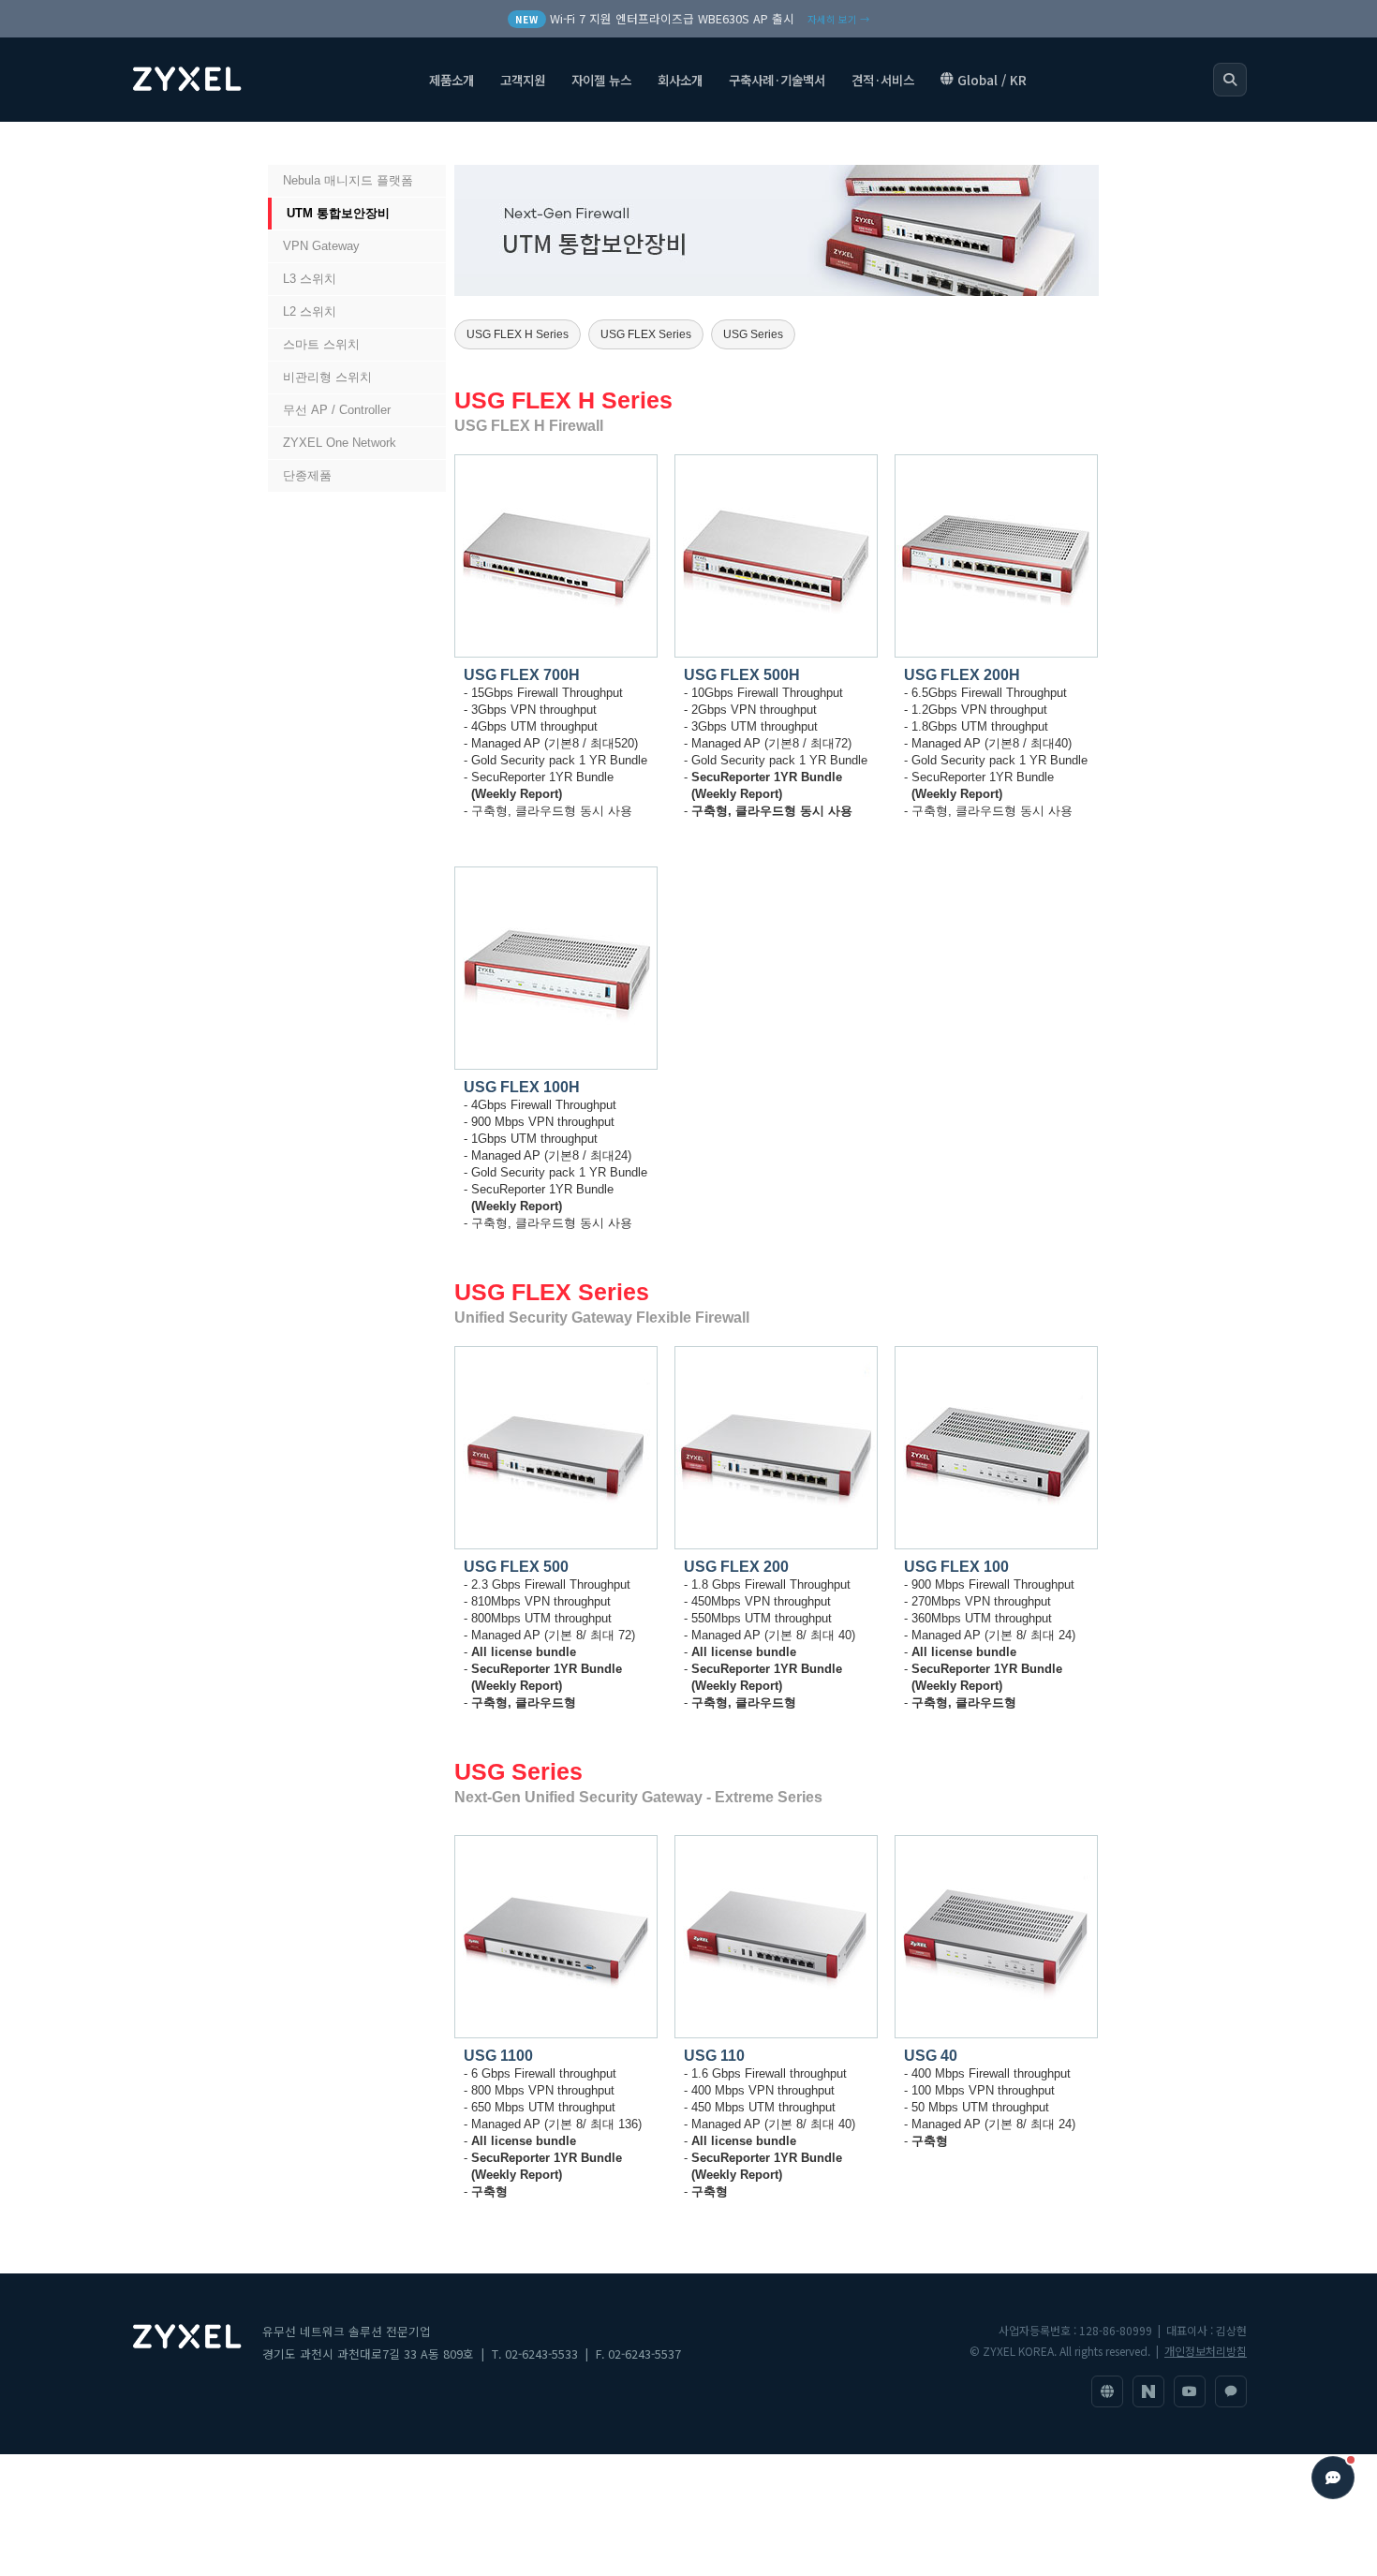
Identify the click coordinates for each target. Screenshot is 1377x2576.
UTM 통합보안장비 (338, 213)
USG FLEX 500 (516, 1567)
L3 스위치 (310, 279)
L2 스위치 (310, 311)
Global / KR (992, 80)
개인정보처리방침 (1206, 2351)
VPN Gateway (321, 246)
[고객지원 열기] (1333, 2478)
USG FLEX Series (646, 334)
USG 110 (714, 2056)
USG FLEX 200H (962, 675)
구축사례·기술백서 (777, 80)
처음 (289, 143)
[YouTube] (1190, 2391)
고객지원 (523, 80)
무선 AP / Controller (337, 410)
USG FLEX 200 (736, 1567)
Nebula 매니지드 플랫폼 (348, 180)
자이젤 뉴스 (601, 80)
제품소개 (452, 80)
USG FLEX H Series (518, 334)
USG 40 (931, 2056)
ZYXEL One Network (340, 443)
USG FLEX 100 (956, 1567)
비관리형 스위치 (327, 377)
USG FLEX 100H (522, 1087)
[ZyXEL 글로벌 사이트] (1107, 2391)
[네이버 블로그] (1148, 2391)
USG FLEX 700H (522, 675)
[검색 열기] (1230, 80)
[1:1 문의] (1231, 2391)
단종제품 (307, 475)
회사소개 (680, 80)
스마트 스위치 (321, 344)
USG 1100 (498, 2056)
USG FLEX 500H (742, 675)
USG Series (753, 334)
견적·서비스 (883, 80)
